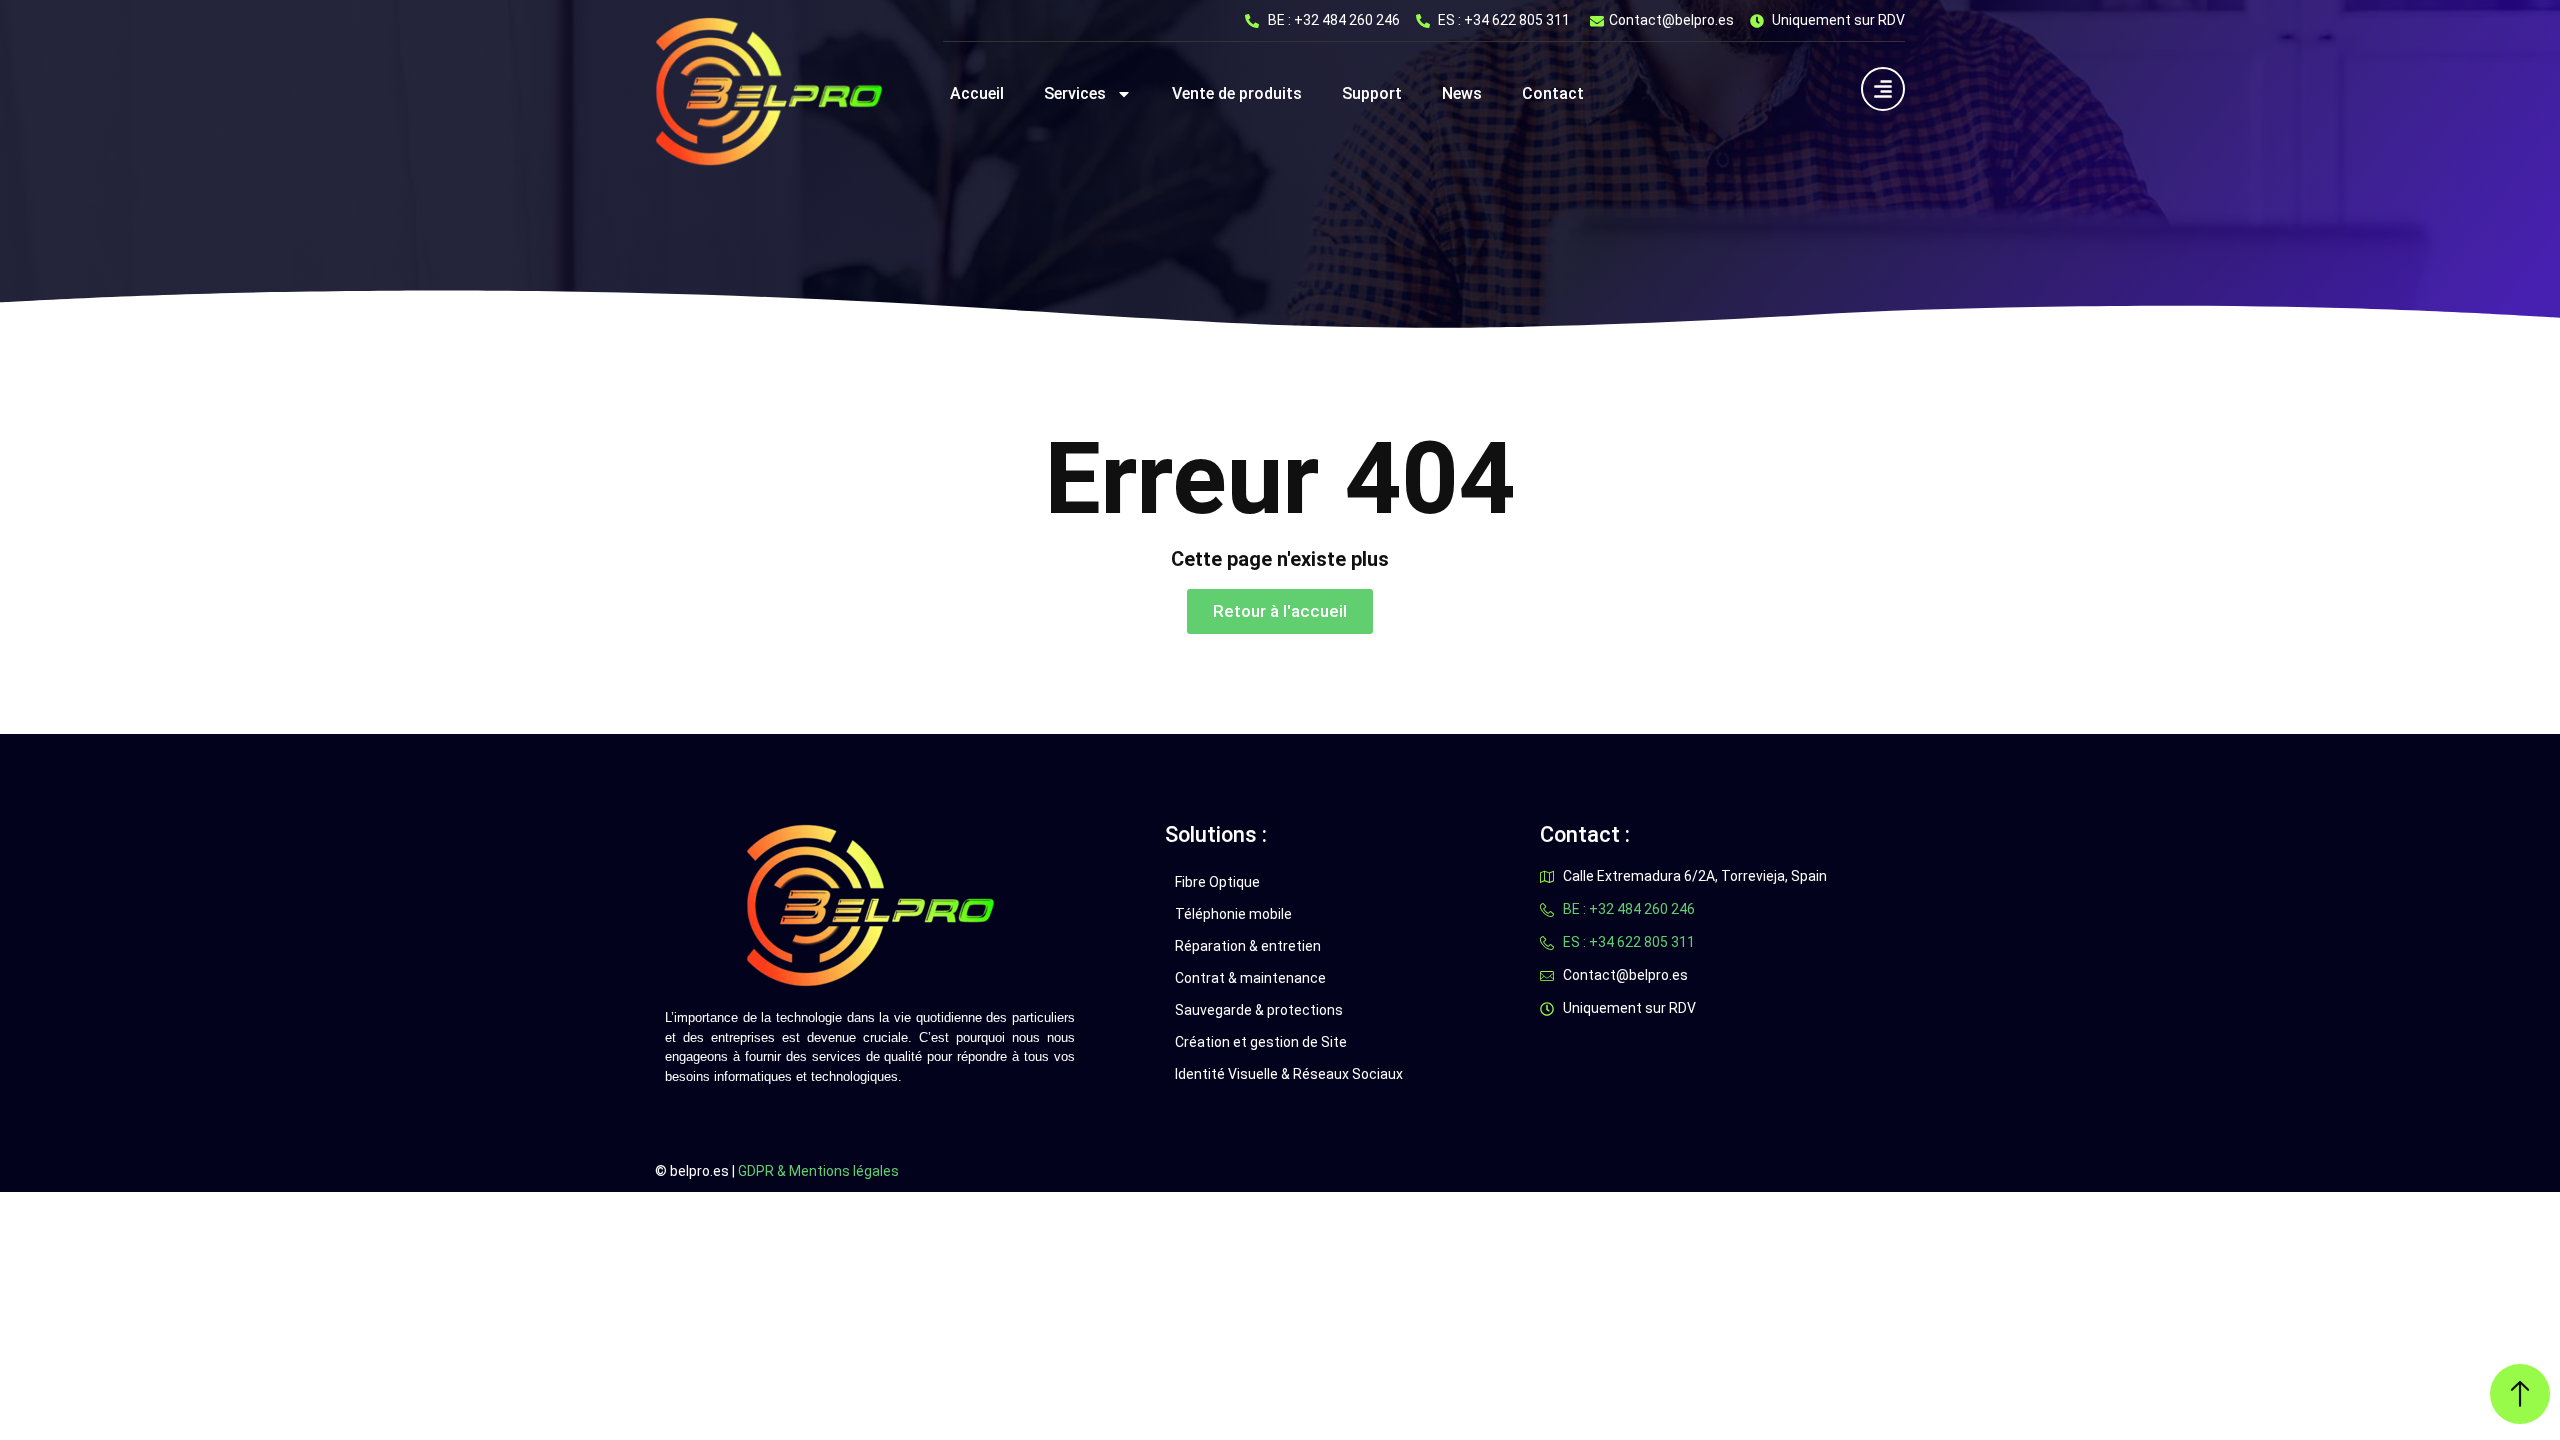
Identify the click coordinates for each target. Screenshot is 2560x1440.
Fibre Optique (1217, 882)
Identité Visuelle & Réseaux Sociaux (1289, 1074)
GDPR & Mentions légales (818, 1171)
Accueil (977, 93)
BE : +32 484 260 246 (1334, 20)
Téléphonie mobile (1233, 914)
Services (1075, 93)
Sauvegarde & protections (1259, 1010)
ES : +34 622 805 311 (1504, 20)
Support (1372, 93)
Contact (1553, 93)
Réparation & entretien (1248, 946)
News (1462, 93)
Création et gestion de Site (1261, 1042)
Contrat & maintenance (1250, 978)
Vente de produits (1237, 93)
